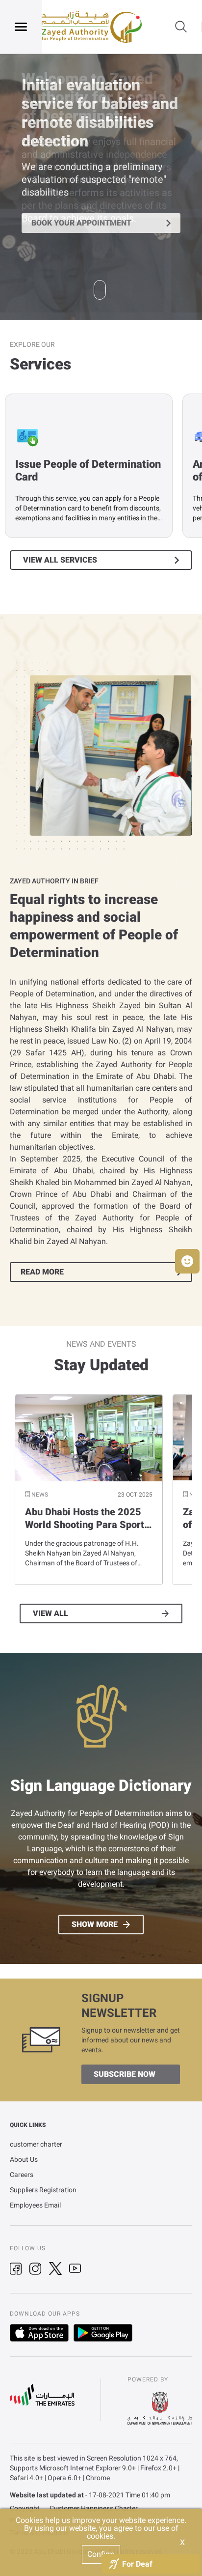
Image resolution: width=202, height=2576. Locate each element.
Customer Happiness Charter (94, 2508)
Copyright (25, 2508)
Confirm (101, 2554)
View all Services (60, 560)
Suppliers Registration (43, 2190)
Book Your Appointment (81, 223)
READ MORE (42, 1272)
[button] (187, 1261)
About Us (24, 2159)
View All (50, 1614)
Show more (95, 1925)
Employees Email (35, 2205)
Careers (22, 2175)
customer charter (36, 2144)
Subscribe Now (125, 2074)
